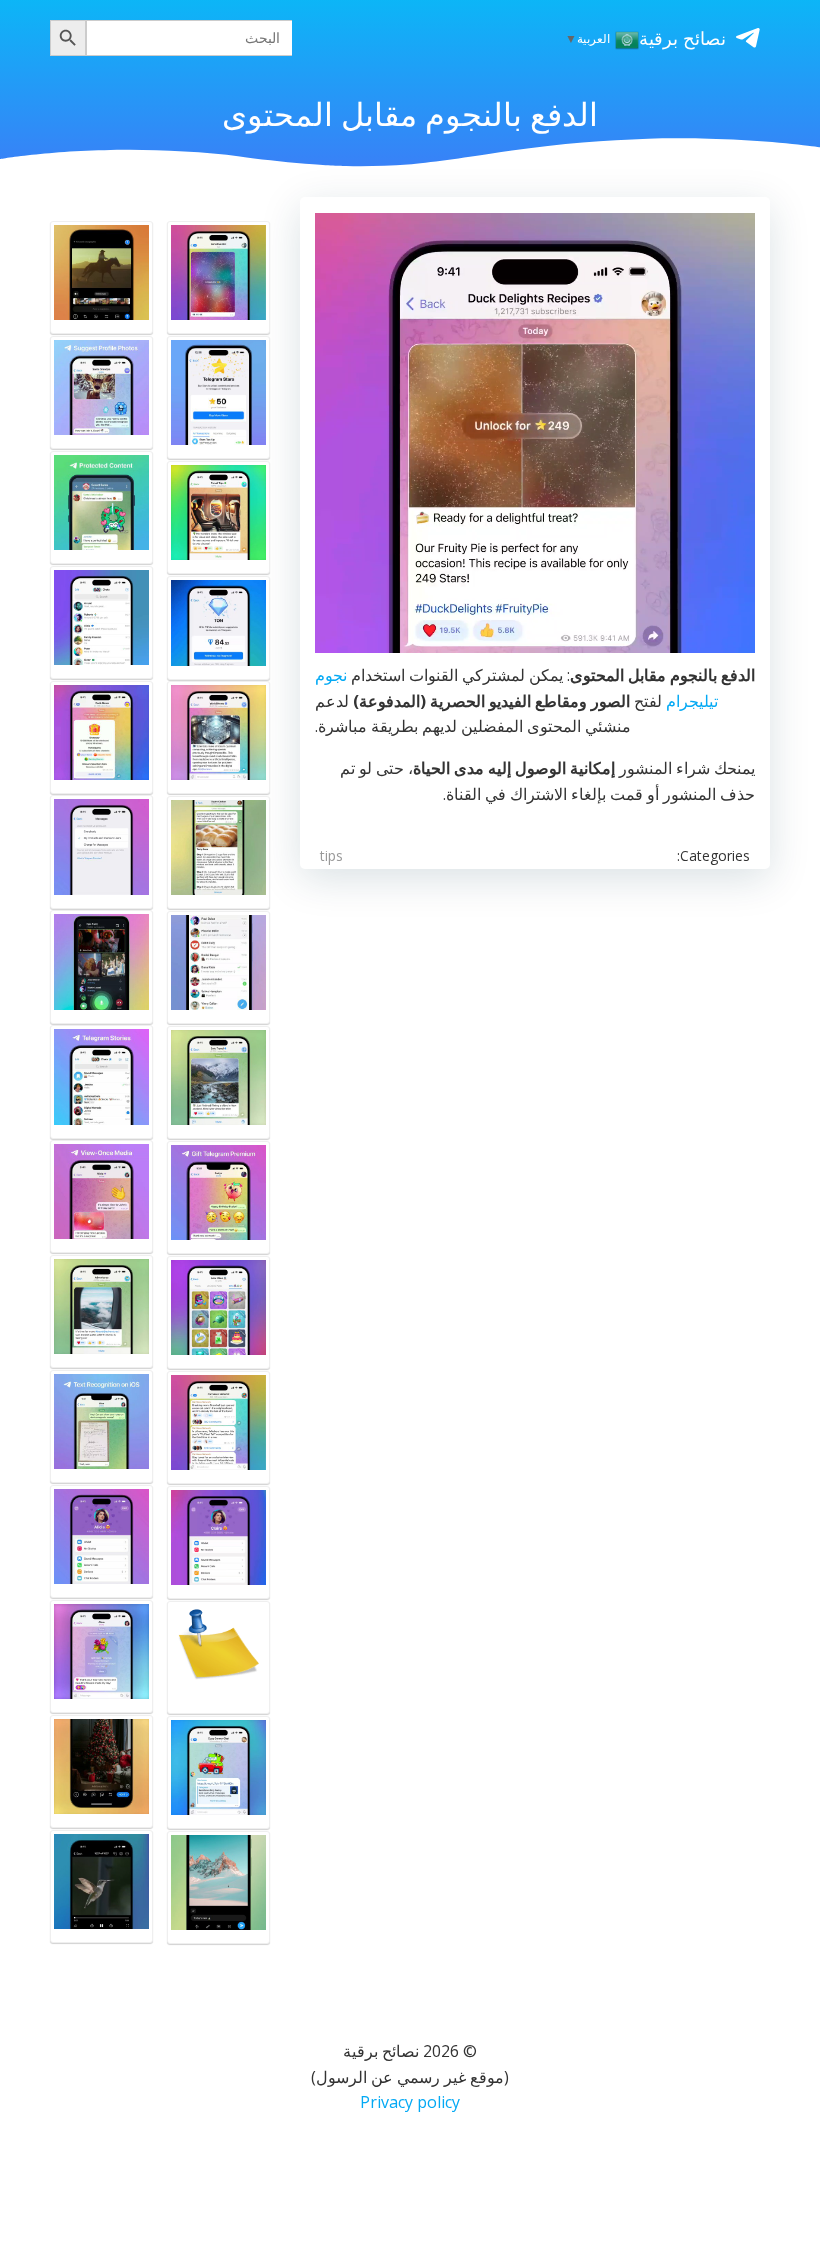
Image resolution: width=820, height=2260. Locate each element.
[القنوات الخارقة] (218, 1427)
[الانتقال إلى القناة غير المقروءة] (218, 852)
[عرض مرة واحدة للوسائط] (101, 1196)
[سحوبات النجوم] (101, 737)
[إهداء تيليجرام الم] (218, 1197)
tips (331, 855)
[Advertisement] (535, 1058)
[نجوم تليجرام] (218, 398)
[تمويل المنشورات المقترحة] (218, 627)
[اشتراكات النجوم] (218, 1772)
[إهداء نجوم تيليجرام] (218, 1542)
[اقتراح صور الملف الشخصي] (101, 392)
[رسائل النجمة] (101, 851)
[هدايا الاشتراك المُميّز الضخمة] (101, 1541)
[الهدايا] (101, 1656)
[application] (535, 433)
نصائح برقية (682, 38)
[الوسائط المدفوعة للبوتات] (218, 277)
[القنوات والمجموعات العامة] (218, 967)
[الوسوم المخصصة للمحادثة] (101, 1311)
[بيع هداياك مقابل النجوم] (218, 1312)
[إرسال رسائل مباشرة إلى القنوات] (218, 1082)
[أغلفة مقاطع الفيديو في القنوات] (101, 277)
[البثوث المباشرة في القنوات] (101, 966)
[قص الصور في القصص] (101, 1771)
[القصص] (101, 1081)
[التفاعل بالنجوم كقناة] (218, 517)
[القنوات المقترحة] (101, 622)
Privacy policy (410, 2102)
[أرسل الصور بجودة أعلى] (218, 1887)
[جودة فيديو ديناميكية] (101, 1886)
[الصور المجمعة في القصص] (218, 1657)
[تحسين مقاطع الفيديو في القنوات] (218, 737)
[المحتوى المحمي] (101, 507)
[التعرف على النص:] (101, 1426)
